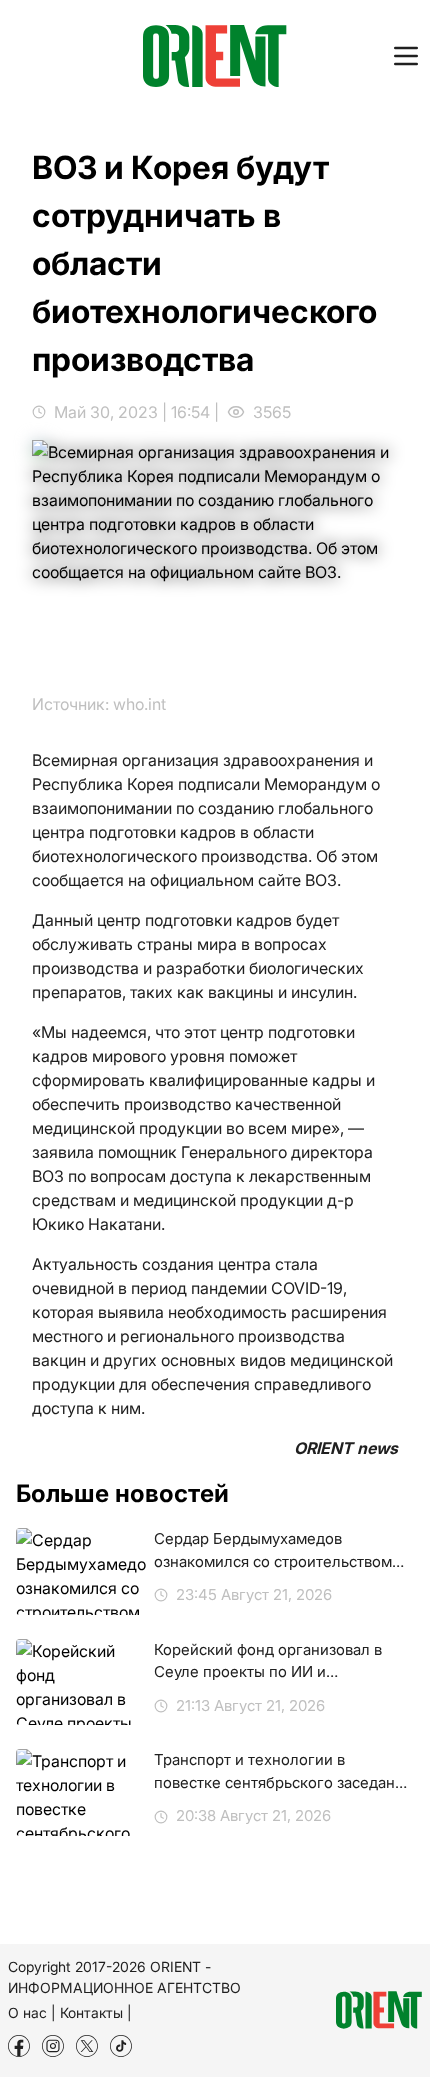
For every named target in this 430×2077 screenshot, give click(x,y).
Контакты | (96, 2012)
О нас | (32, 2012)
